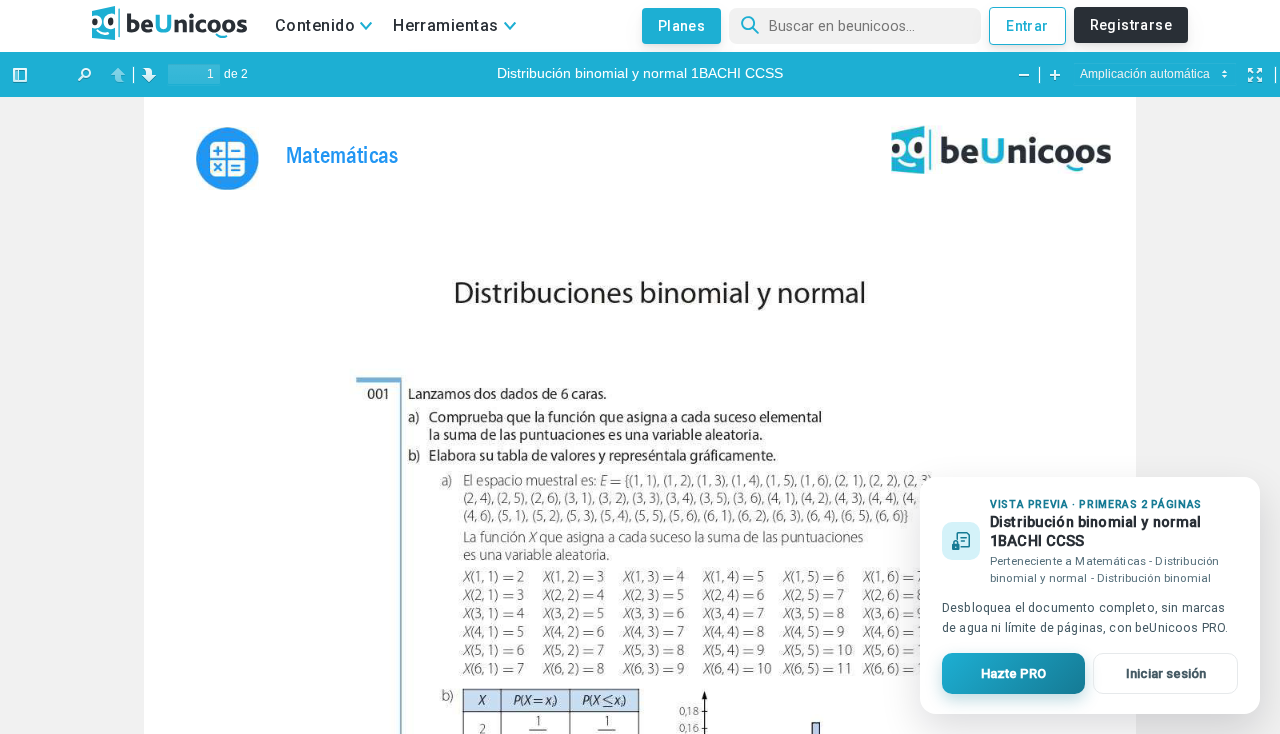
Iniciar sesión (1166, 673)
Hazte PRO (1013, 673)
